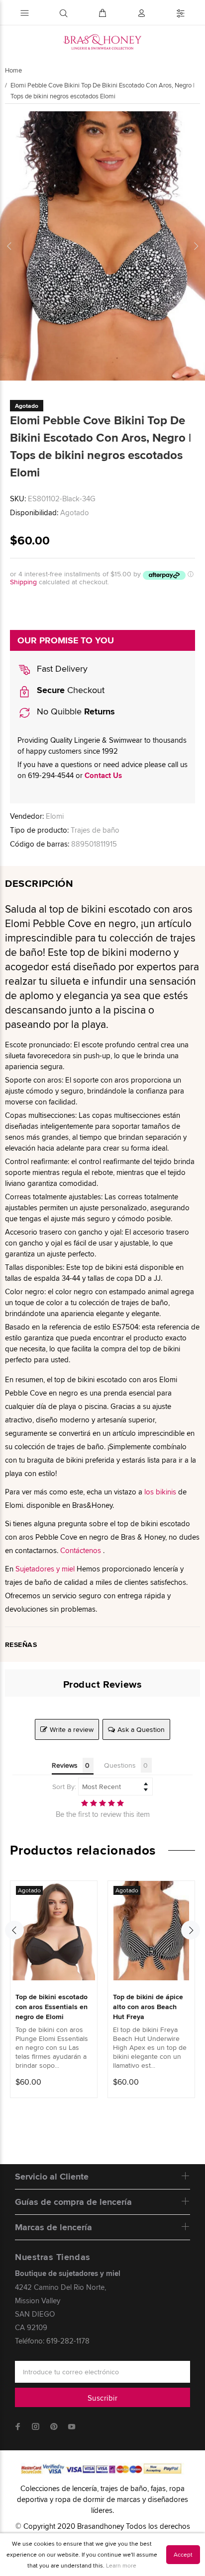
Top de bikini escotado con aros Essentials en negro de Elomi (51, 2007)
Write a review (72, 1729)
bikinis (166, 1492)
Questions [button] (120, 1765)
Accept (183, 2554)
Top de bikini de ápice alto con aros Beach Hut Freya (148, 2007)
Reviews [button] (65, 1765)
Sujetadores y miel (45, 1569)
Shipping (23, 582)
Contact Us (103, 776)
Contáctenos (81, 1550)
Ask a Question (141, 1729)
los (149, 1492)
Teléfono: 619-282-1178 (52, 2341)
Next (196, 246)
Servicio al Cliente (52, 2177)
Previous (9, 246)
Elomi (55, 816)
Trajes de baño (95, 830)
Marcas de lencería (53, 2227)
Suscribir (102, 2398)
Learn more (121, 2565)
